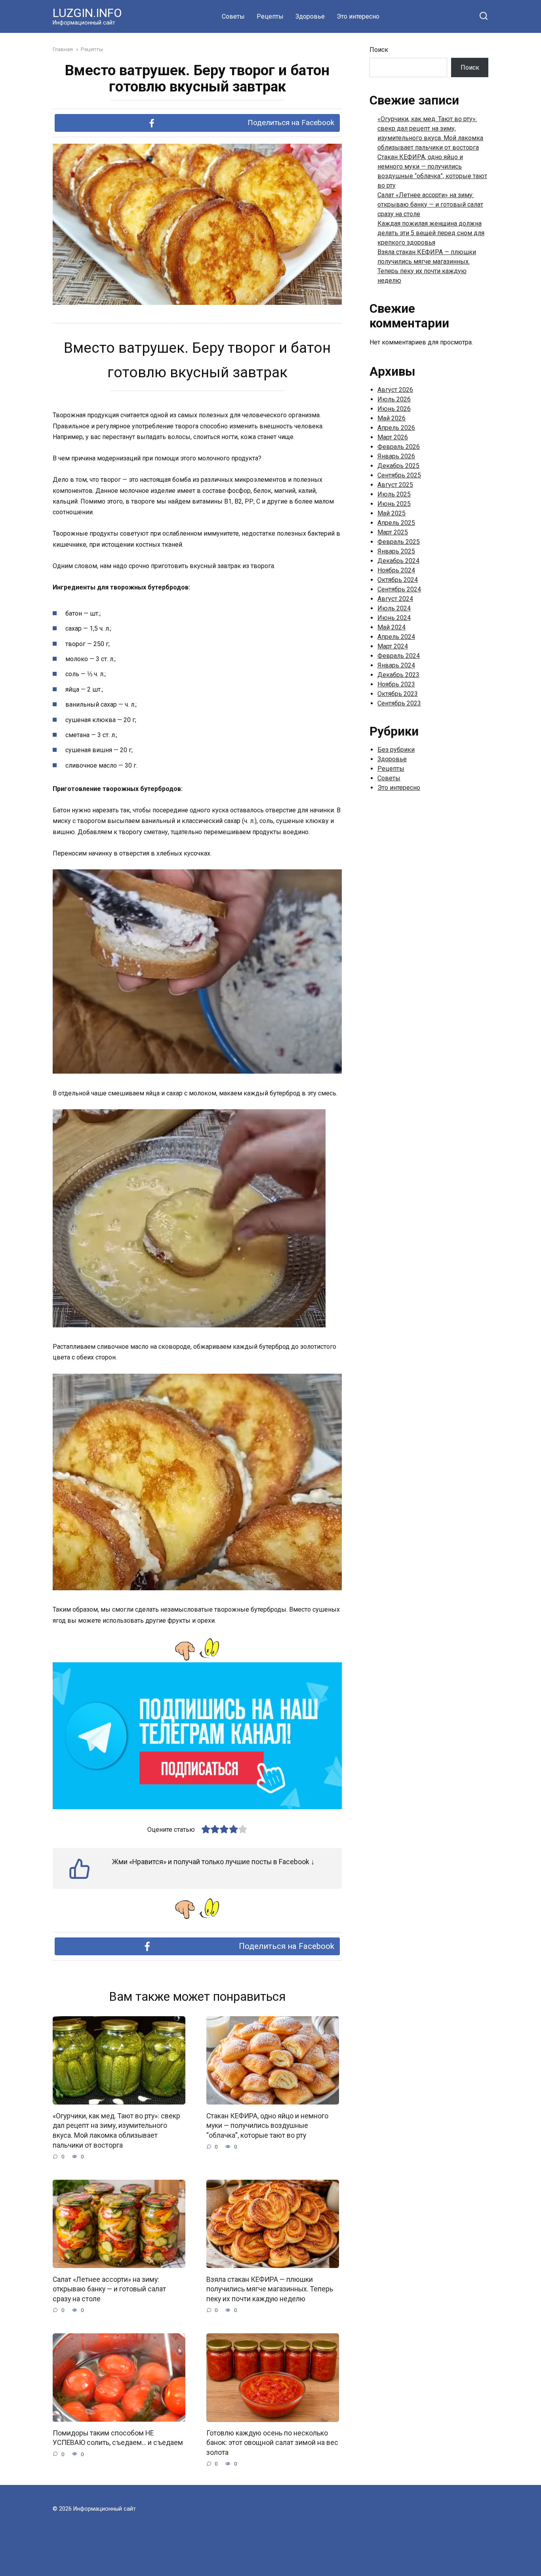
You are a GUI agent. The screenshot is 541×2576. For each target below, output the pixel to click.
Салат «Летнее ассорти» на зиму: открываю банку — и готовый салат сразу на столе (109, 2289)
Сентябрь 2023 (399, 703)
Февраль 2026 (399, 447)
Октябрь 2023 (398, 694)
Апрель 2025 (396, 523)
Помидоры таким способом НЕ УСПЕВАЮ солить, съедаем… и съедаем (118, 2438)
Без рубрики (396, 750)
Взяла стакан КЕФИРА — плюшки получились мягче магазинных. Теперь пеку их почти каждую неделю (270, 2289)
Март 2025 (393, 532)
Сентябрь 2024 (399, 589)
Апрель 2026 (396, 428)
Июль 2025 (394, 494)
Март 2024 (393, 646)
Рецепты (270, 16)
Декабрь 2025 (398, 466)
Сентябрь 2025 (399, 475)
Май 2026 (391, 418)
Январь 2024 (396, 665)
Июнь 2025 (394, 504)
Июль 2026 (394, 399)
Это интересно (358, 16)
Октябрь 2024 (398, 580)
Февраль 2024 (399, 656)
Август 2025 (395, 485)
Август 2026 (395, 390)
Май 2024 (391, 627)
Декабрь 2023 (398, 675)
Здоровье (310, 16)
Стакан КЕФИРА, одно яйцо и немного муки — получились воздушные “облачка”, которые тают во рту (267, 2125)
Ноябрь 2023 (396, 684)
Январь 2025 (396, 551)
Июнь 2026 (394, 409)
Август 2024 (395, 599)
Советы (233, 16)
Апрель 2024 (396, 637)
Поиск (379, 50)
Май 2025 (391, 513)
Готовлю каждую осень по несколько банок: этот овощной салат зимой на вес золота (272, 2443)
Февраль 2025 (399, 542)
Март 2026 (393, 437)
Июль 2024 (394, 608)
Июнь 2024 (394, 618)
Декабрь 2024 (398, 561)
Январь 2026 (396, 456)
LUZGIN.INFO (87, 13)
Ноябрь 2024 (396, 570)
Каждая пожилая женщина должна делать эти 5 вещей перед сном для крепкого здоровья (431, 233)
